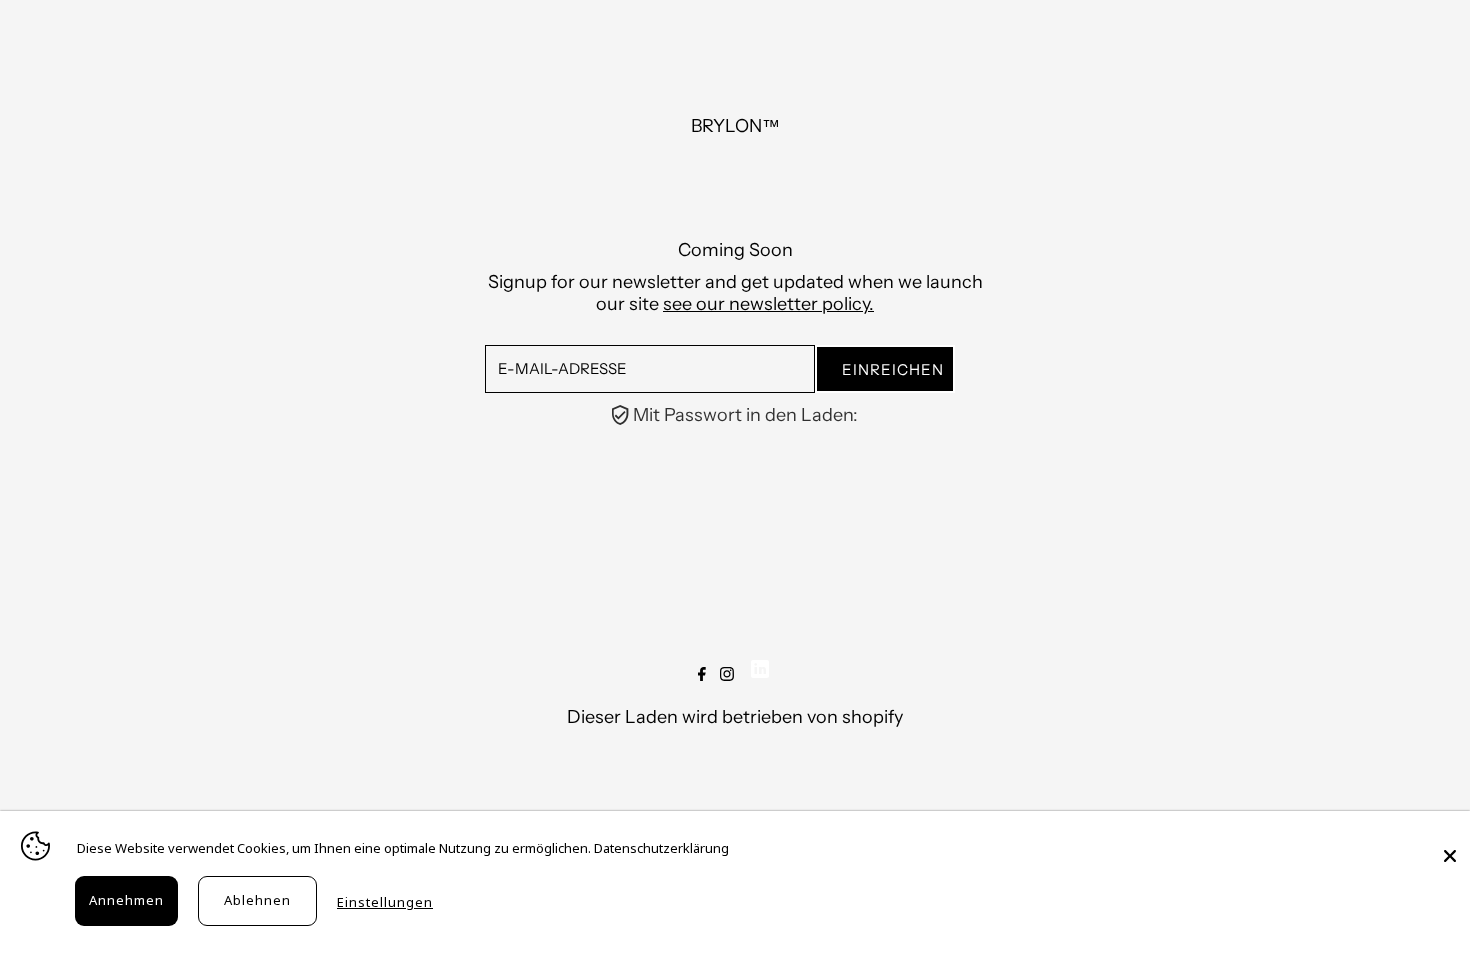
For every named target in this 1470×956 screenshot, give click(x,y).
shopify (872, 717)
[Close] (1450, 846)
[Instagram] (727, 675)
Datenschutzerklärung (661, 848)
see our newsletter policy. (768, 304)
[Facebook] (702, 675)
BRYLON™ (735, 126)
